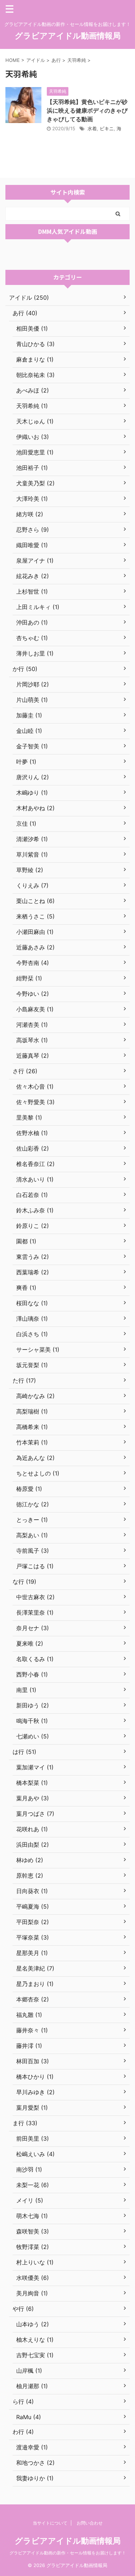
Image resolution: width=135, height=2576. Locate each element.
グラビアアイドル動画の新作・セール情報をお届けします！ (68, 2553)
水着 (92, 128)
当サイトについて (50, 2523)
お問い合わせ (90, 2523)
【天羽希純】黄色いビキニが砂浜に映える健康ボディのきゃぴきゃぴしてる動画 (87, 110)
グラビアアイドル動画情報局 (68, 36)
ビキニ (107, 128)
